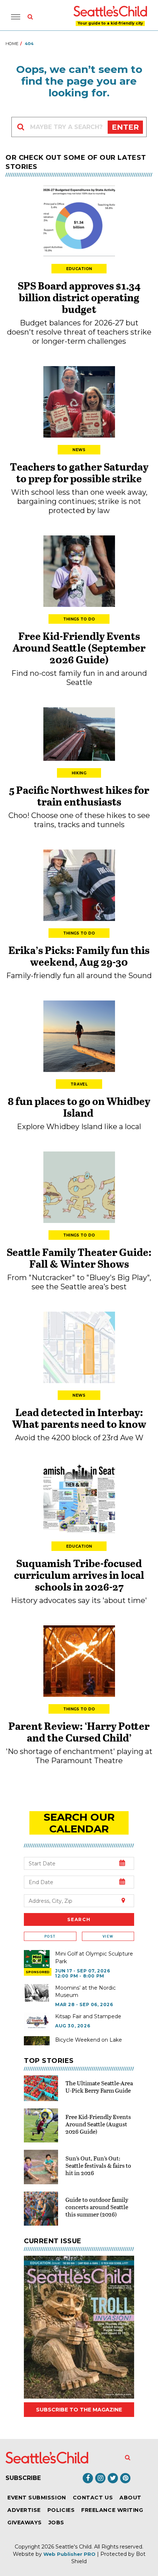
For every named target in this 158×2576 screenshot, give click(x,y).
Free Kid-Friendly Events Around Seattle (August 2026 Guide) (98, 2124)
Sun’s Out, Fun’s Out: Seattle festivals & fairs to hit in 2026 (98, 2165)
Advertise (24, 2510)
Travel (79, 1084)
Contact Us (93, 2498)
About (130, 2498)
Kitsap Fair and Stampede (88, 2016)
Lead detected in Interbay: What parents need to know (79, 1418)
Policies (61, 2510)
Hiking (79, 773)
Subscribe (23, 2478)
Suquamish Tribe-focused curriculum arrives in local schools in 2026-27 (79, 1575)
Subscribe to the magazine (79, 2410)
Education (79, 269)
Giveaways (25, 2522)
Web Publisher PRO (69, 2554)
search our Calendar (79, 1823)
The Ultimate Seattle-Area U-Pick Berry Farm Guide (99, 2087)
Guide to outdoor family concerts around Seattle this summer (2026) (97, 2207)
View (108, 1936)
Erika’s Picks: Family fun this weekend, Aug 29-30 (79, 956)
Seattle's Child (73, 2547)
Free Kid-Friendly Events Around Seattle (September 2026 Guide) (79, 648)
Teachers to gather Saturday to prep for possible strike (79, 472)
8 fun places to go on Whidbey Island (79, 1107)
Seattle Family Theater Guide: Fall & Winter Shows (79, 1258)
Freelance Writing (112, 2510)
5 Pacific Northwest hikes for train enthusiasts (79, 796)
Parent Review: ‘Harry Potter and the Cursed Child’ (79, 1732)
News (79, 450)
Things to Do (79, 619)
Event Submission (37, 2498)
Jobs (56, 2522)
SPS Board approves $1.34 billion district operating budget (79, 297)
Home (12, 44)
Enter (125, 127)
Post (50, 1936)
